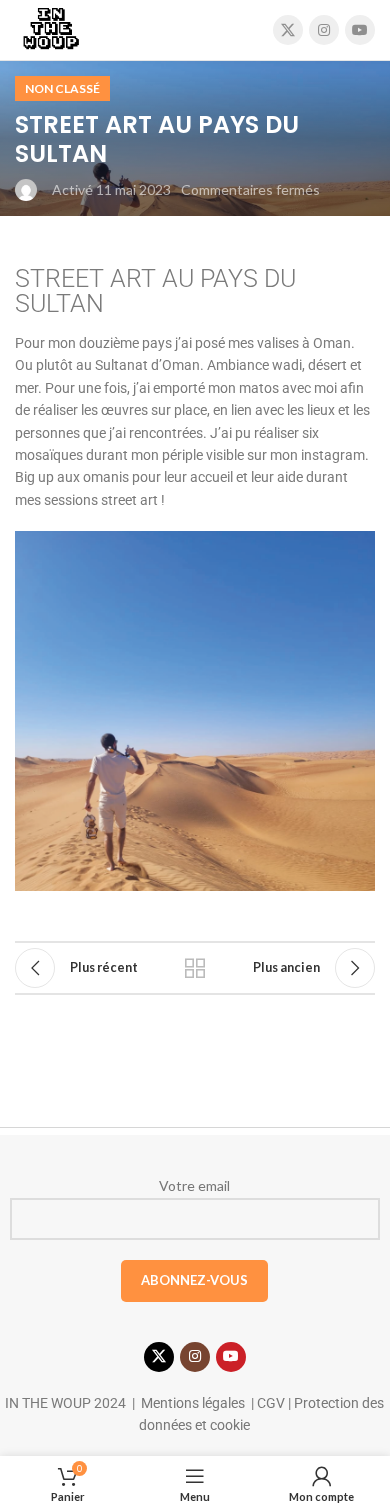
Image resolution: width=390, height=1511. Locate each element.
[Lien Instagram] (324, 30)
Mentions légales (193, 1403)
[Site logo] (50, 28)
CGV (269, 1403)
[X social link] (288, 30)
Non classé (62, 88)
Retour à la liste (195, 968)
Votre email (194, 1185)
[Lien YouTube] (360, 30)
